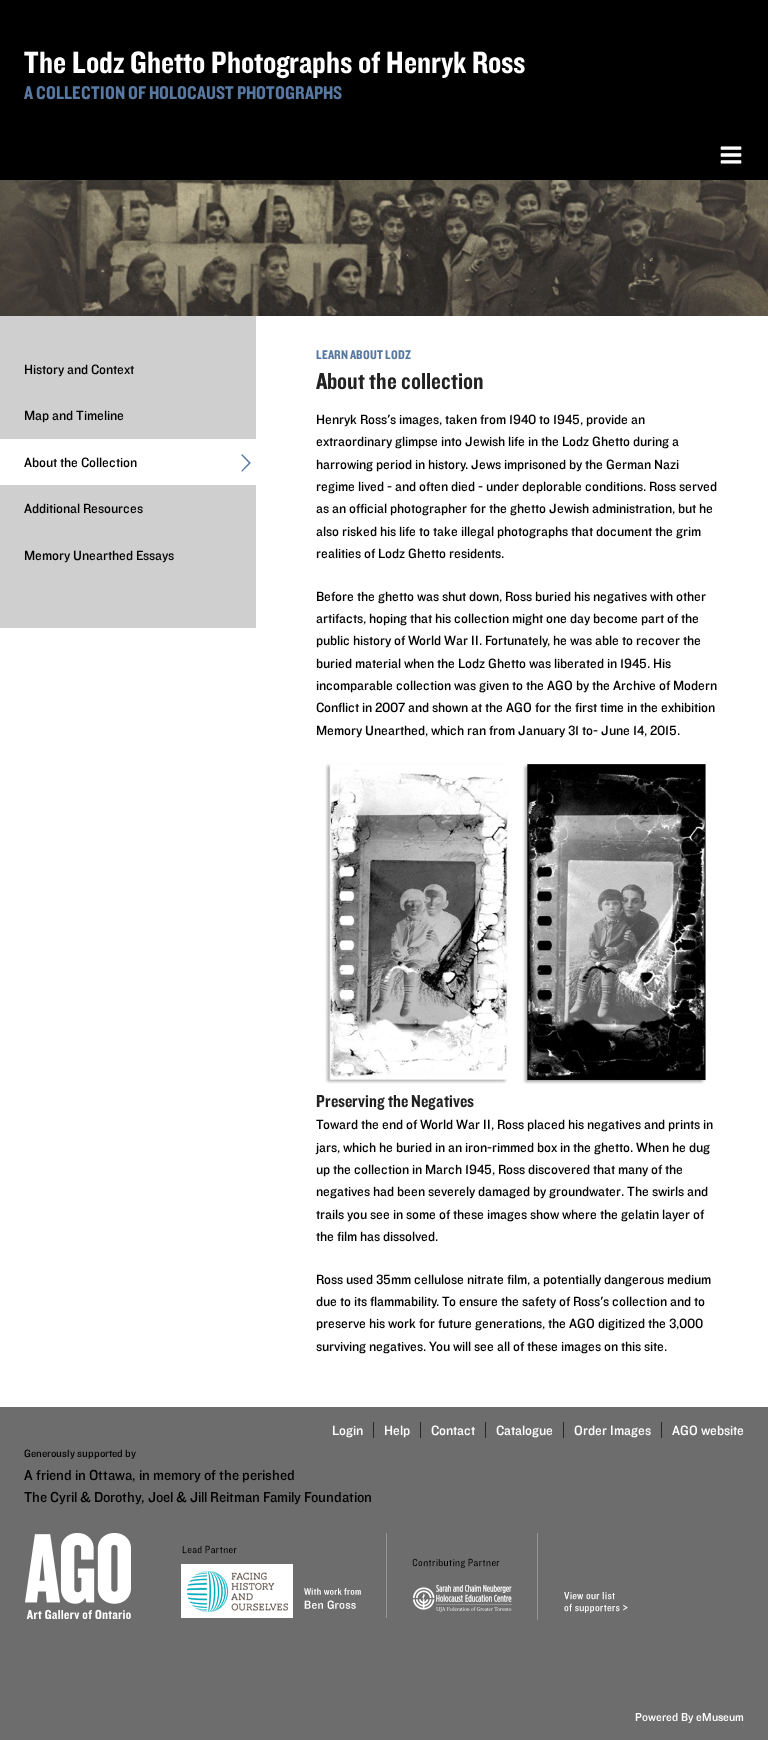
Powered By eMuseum (689, 1716)
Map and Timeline (74, 415)
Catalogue (524, 1430)
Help (397, 1430)
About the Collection (80, 462)
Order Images (612, 1430)
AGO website (708, 1430)
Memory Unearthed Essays (99, 555)
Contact (453, 1430)
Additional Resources (83, 508)
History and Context (79, 369)
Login (347, 1430)
